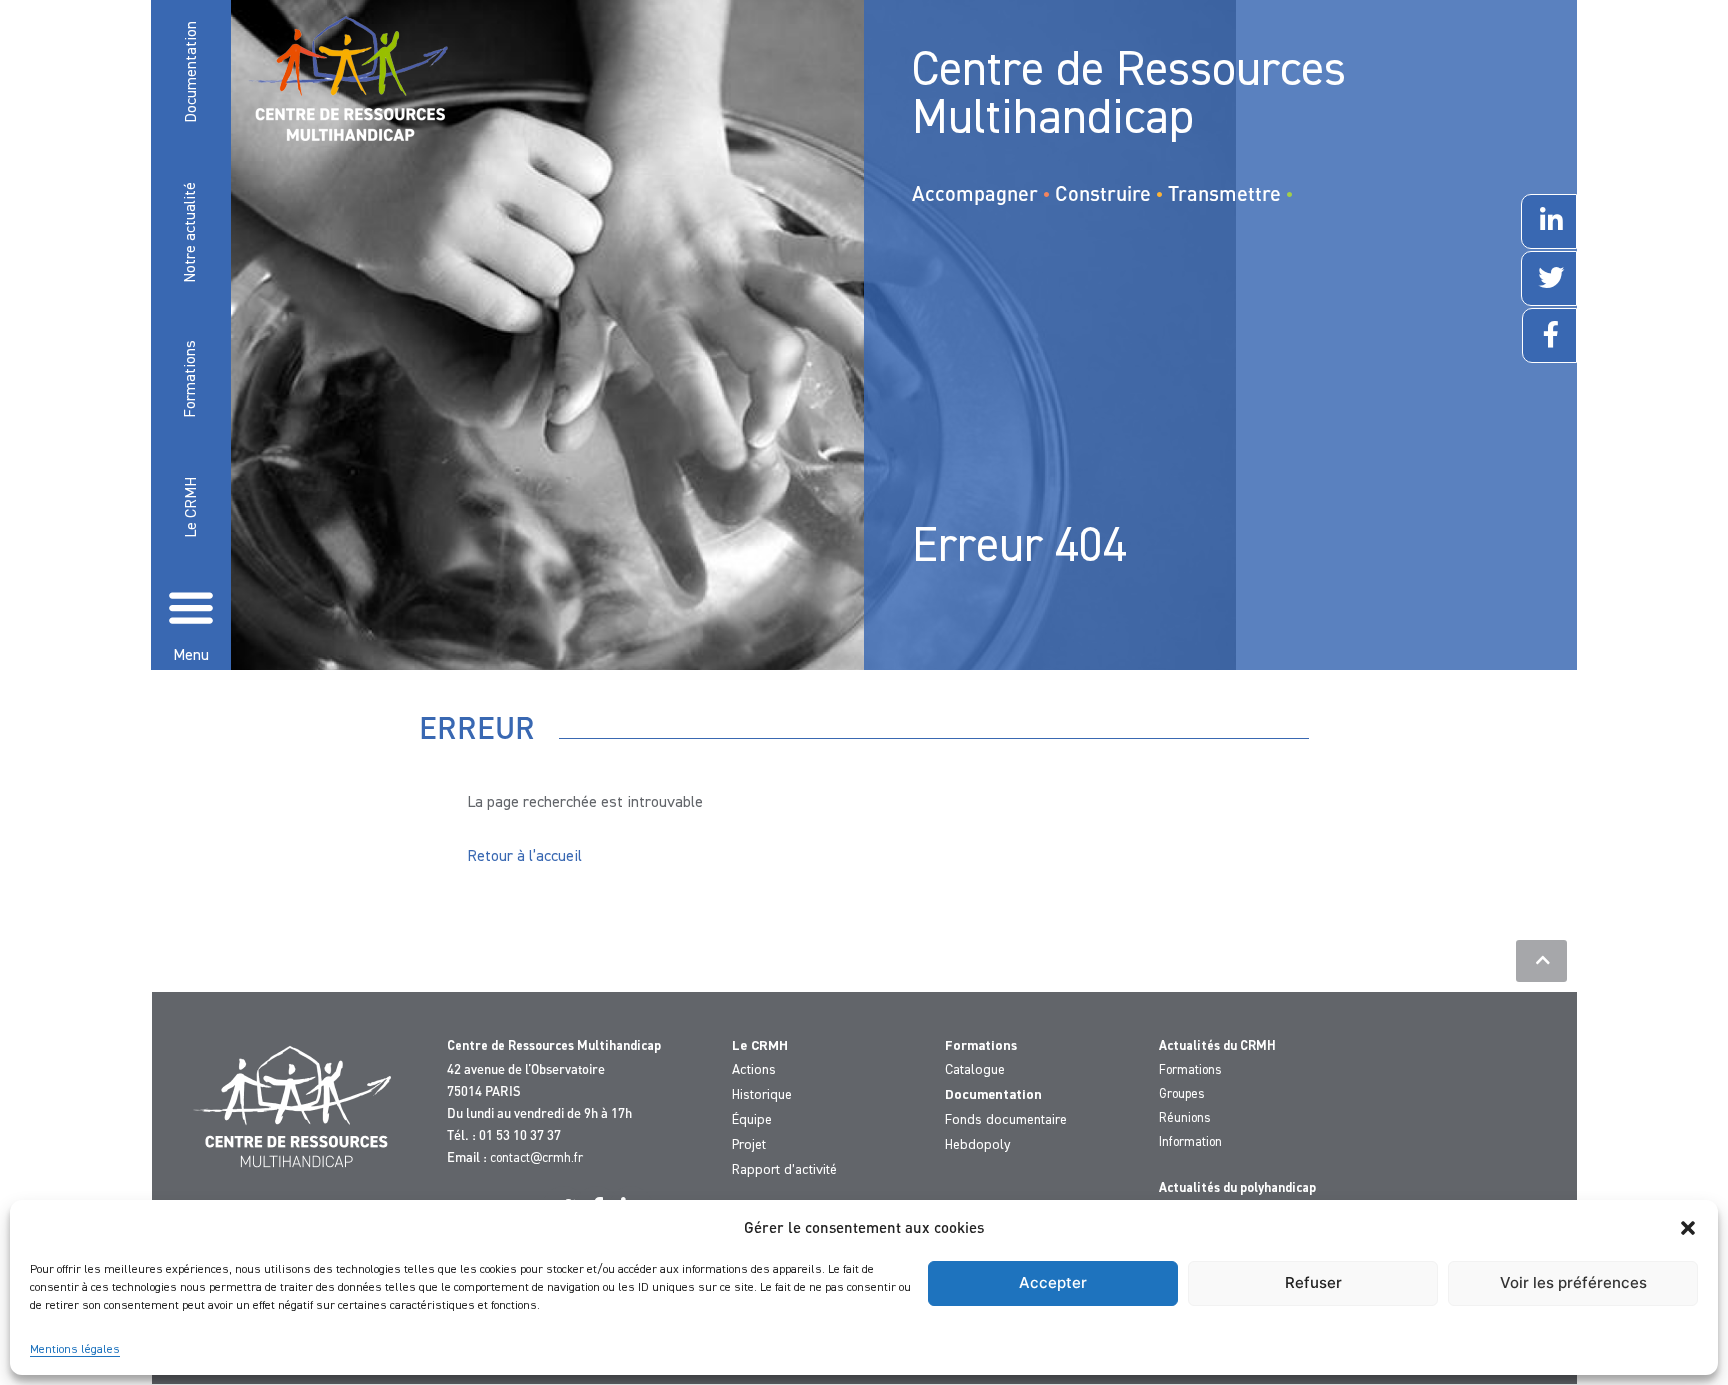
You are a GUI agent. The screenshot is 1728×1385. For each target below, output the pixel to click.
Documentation (192, 72)
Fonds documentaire (1006, 1120)
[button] (1688, 1228)
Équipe (752, 1120)
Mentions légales (75, 1350)
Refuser (1313, 1282)
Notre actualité (191, 231)
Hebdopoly (978, 1145)
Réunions (1185, 1118)
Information (1190, 1142)
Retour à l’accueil (524, 857)
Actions (754, 1070)
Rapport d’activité (784, 1170)
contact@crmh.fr (536, 1158)
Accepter (1053, 1282)
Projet (749, 1145)
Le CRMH (192, 507)
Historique (762, 1095)
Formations (191, 378)
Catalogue (975, 1070)
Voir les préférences (1573, 1282)
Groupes (1182, 1094)
